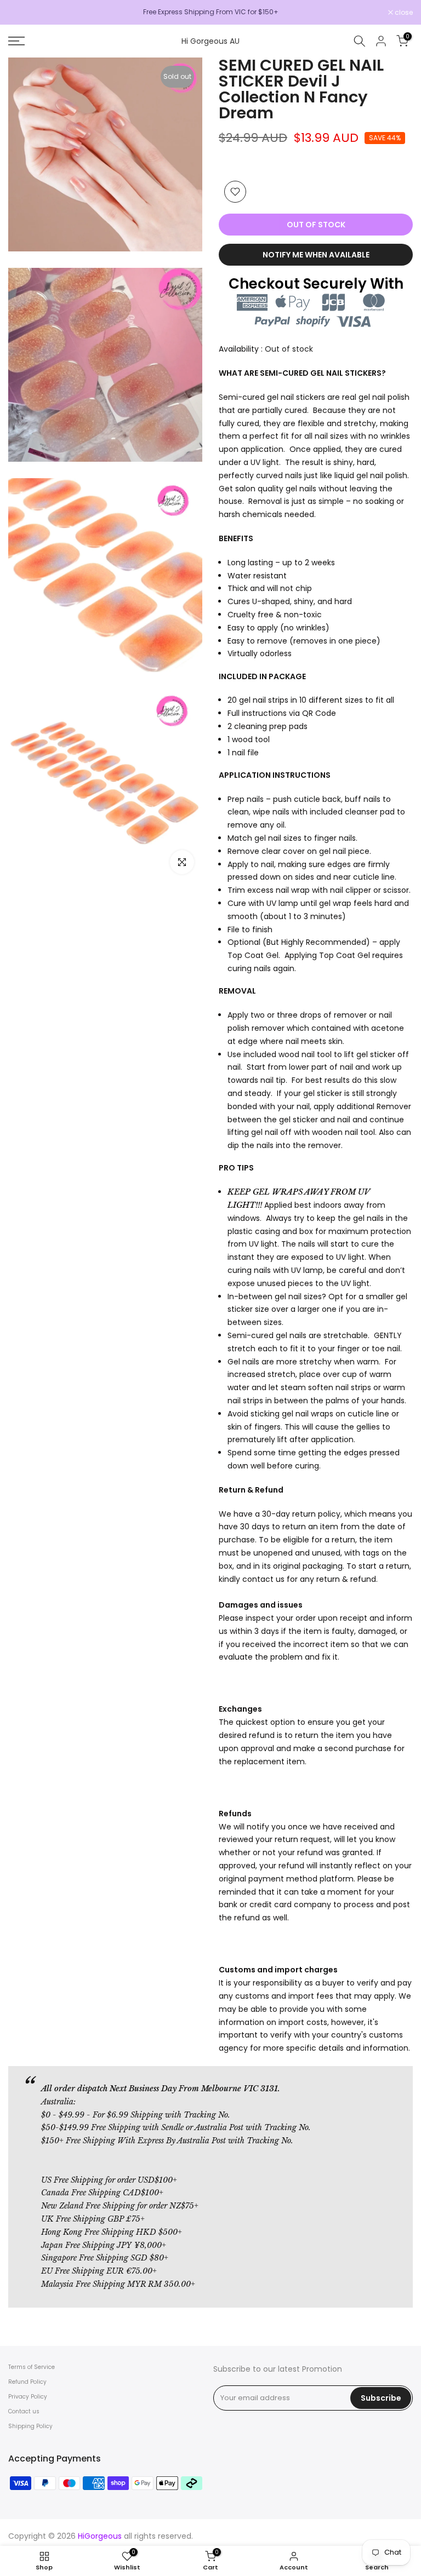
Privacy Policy (28, 2397)
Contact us (24, 2411)
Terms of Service (32, 2367)
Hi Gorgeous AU (210, 41)
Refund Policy (27, 2382)
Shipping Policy (30, 2426)
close (23, 13)
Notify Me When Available (316, 255)
